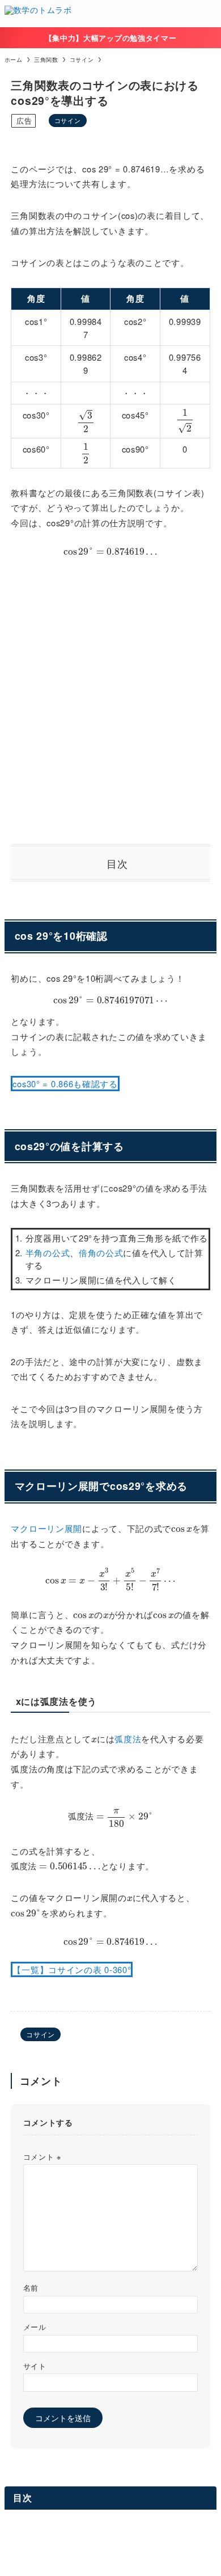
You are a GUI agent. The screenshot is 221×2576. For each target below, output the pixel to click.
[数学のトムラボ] (38, 14)
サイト (35, 2366)
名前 (31, 2288)
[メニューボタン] (207, 14)
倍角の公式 (101, 1253)
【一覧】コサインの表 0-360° (72, 1969)
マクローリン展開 (46, 1528)
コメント (42, 2157)
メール (35, 2327)
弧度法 (128, 1739)
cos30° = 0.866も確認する (65, 1084)
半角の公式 (48, 1253)
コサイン (68, 120)
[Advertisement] (110, 699)
